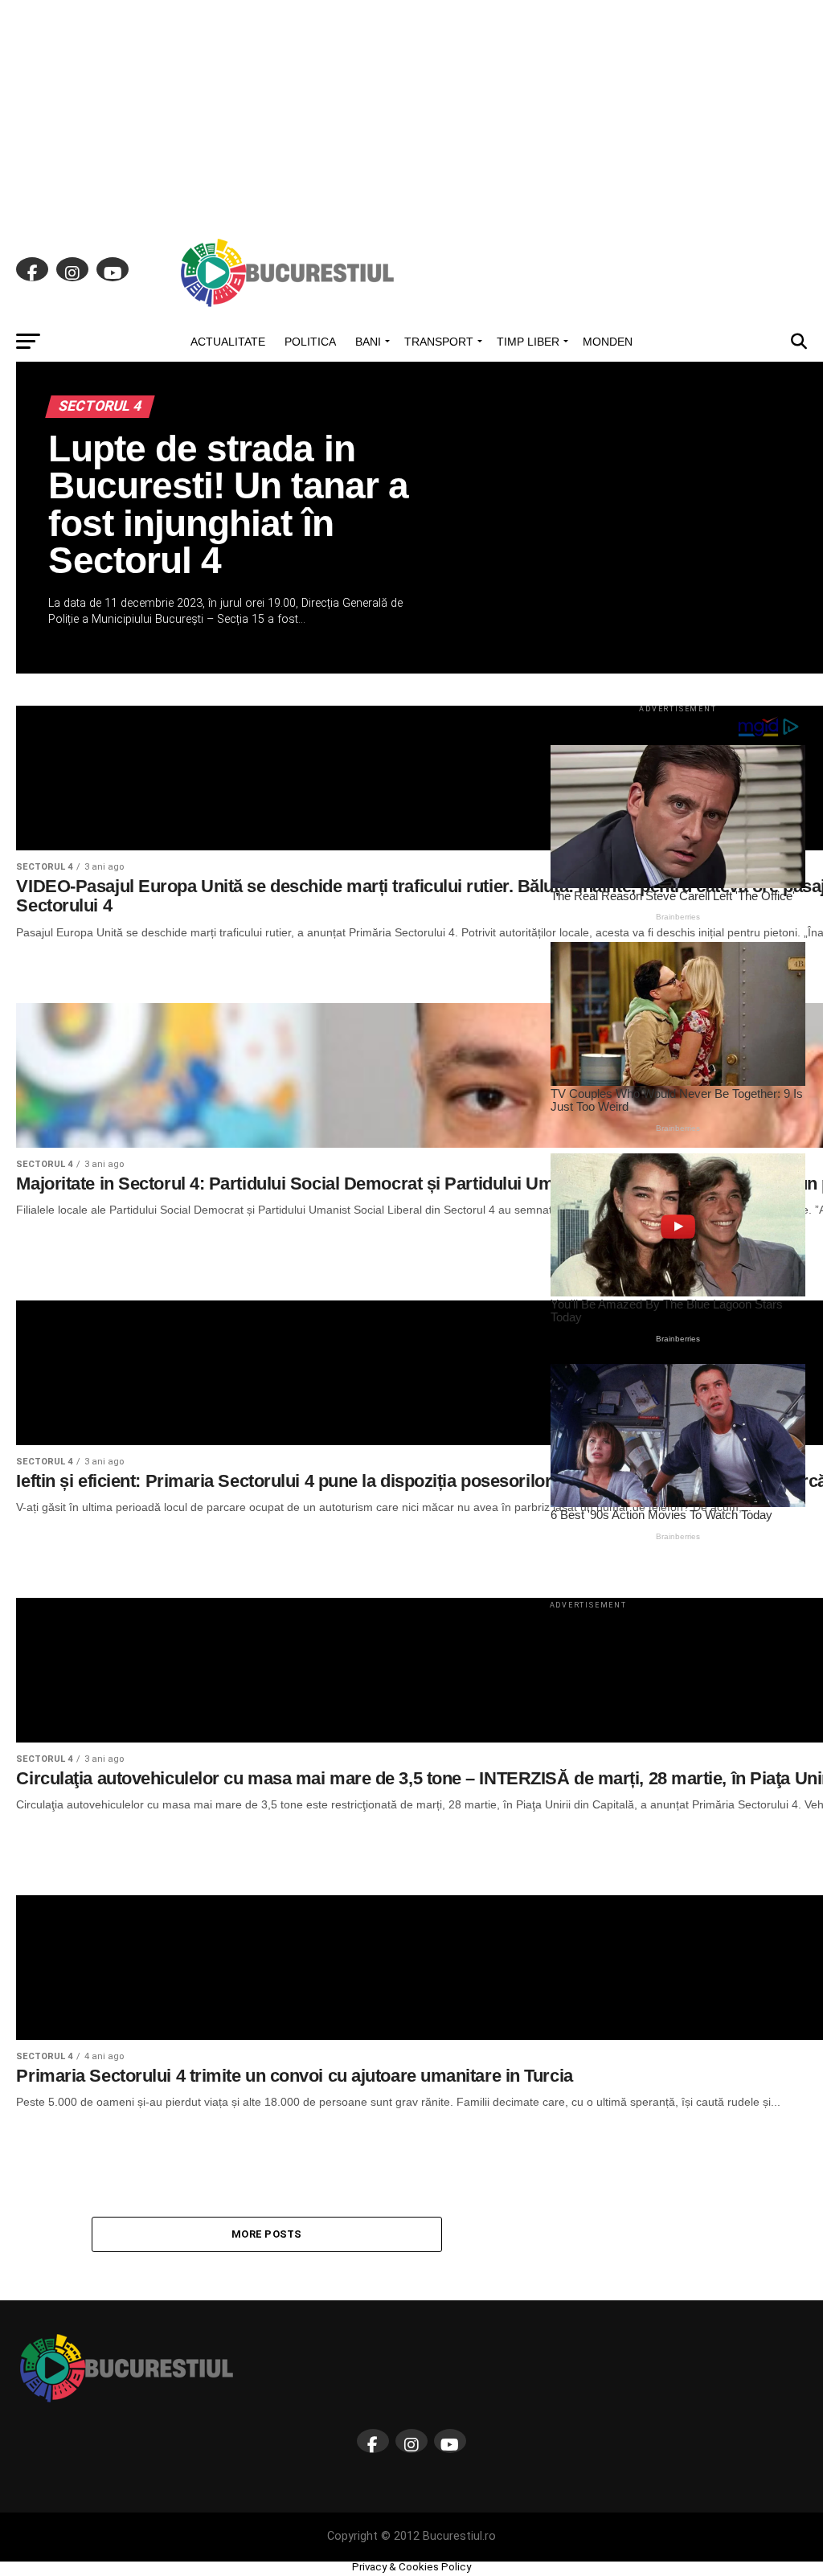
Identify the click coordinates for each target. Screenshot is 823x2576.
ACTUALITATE (228, 342)
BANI (368, 342)
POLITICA (310, 342)
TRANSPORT (439, 342)
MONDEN (608, 342)
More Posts (267, 2234)
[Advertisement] (411, 113)
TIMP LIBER (528, 342)
